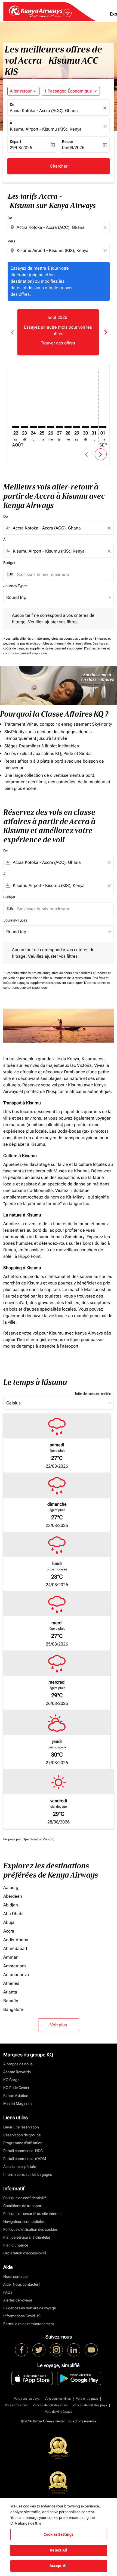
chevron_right (105, 332)
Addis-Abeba (16, 1940)
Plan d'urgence (16, 2245)
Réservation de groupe (22, 2135)
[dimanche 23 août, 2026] (24, 427)
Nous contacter (16, 2276)
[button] (71, 91)
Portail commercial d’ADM (25, 2159)
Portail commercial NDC (23, 2151)
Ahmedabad (15, 1948)
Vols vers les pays (27, 2399)
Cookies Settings (58, 2534)
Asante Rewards (17, 2072)
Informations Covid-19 (22, 2316)
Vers (11, 241)
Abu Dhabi (13, 1914)
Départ (15, 141)
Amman (11, 1957)
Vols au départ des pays (90, 2405)
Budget (9, 563)
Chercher (59, 166)
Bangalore (13, 2009)
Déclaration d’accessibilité (25, 2253)
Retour (68, 141)
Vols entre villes (16, 2405)
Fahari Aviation (16, 2096)
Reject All (58, 2550)
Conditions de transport (23, 2206)
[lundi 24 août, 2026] (33, 427)
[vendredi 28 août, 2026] (68, 427)
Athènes (11, 1983)
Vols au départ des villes (50, 2405)
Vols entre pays (87, 2399)
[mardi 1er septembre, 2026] (103, 427)
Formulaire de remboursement (29, 2324)
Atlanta (10, 1992)
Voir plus (59, 2025)
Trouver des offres (58, 343)
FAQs (8, 2292)
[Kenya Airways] (21, 2350)
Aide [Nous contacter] (21, 2284)
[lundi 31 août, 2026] (94, 427)
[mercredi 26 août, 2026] (51, 427)
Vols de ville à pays (59, 2412)
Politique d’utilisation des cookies (30, 2229)
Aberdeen (13, 1896)
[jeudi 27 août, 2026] (59, 427)
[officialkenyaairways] (56, 2350)
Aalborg (11, 1888)
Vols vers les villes (58, 2399)
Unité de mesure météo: (93, 1394)
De (12, 104)
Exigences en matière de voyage (30, 2308)
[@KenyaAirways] (39, 2350)
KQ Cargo (11, 2080)
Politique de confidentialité (25, 2198)
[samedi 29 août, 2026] (77, 427)
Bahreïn (11, 2001)
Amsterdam (15, 1966)
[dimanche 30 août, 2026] (85, 427)
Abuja (9, 1922)
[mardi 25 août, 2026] (42, 427)
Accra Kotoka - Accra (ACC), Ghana (44, 111)
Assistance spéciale (20, 2167)
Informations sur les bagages (28, 2174)
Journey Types (15, 586)
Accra (9, 1931)
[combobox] (59, 227)
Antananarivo (16, 1975)
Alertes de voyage (18, 2300)
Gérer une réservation (21, 2127)
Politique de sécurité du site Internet (32, 2214)
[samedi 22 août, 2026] (16, 427)
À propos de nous (18, 2064)
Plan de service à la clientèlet (27, 2237)
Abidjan (11, 1905)
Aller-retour (21, 91)
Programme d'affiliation (23, 2143)
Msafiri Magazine (18, 2103)
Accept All (59, 2566)
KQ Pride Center (16, 2088)
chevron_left (12, 332)
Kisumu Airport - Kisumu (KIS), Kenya (46, 129)
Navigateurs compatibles (24, 2221)
